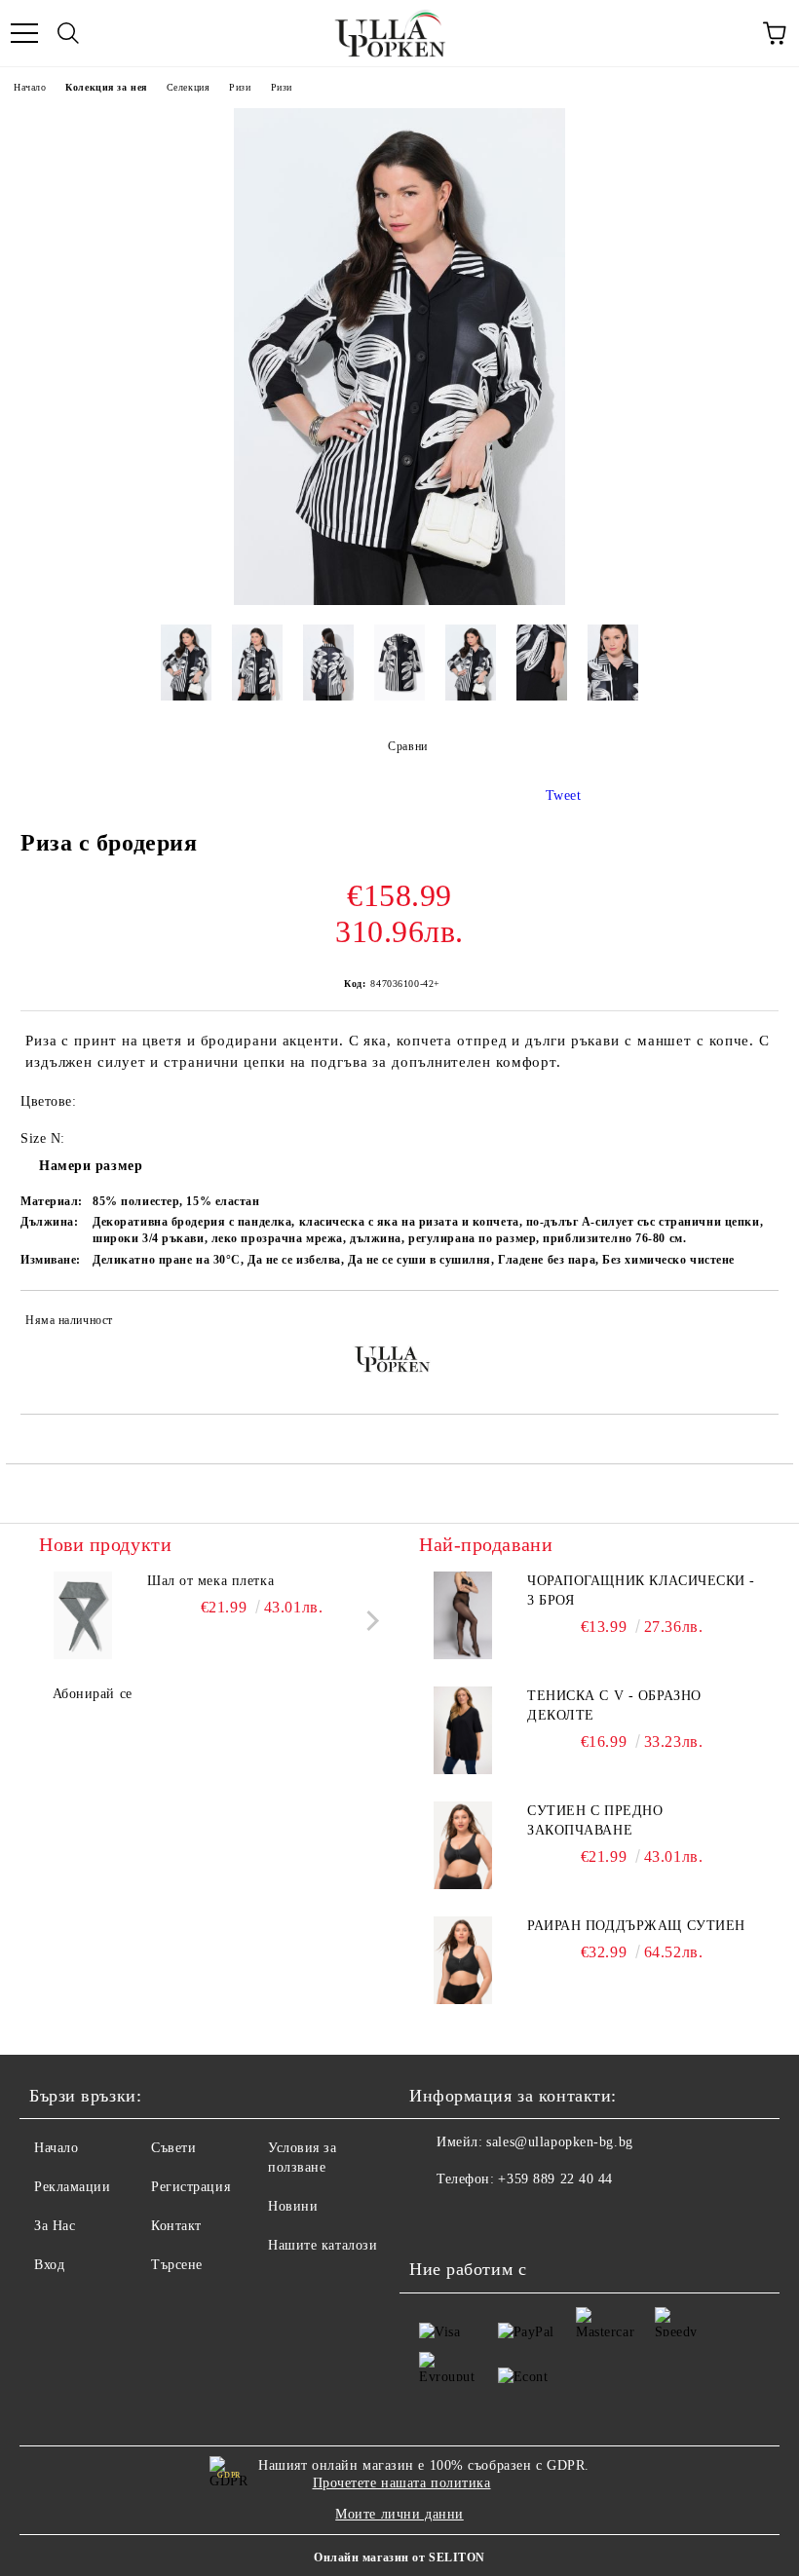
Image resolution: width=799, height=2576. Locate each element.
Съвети (173, 2148)
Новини (293, 2206)
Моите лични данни (399, 2514)
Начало (30, 87)
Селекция (188, 87)
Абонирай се (93, 1694)
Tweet (564, 796)
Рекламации (73, 2187)
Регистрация (190, 2187)
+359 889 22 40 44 (555, 2179)
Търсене (177, 2265)
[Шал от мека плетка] (83, 1615)
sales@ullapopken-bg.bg (559, 2142)
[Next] (369, 1621)
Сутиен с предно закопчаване (595, 1820)
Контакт (176, 2226)
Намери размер (91, 1166)
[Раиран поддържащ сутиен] (463, 1960)
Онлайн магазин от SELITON (399, 2557)
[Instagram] (477, 2218)
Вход (49, 2265)
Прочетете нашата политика (402, 2483)
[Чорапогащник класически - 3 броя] (463, 1615)
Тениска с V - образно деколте (614, 1705)
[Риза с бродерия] (399, 601)
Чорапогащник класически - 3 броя (641, 1591)
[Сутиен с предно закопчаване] (463, 1845)
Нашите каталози (323, 2245)
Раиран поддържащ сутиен (636, 1926)
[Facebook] (435, 2218)
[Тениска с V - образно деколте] (463, 1730)
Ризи (240, 87)
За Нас (55, 2226)
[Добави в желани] (751, 1323)
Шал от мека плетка (210, 1581)
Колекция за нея (106, 87)
